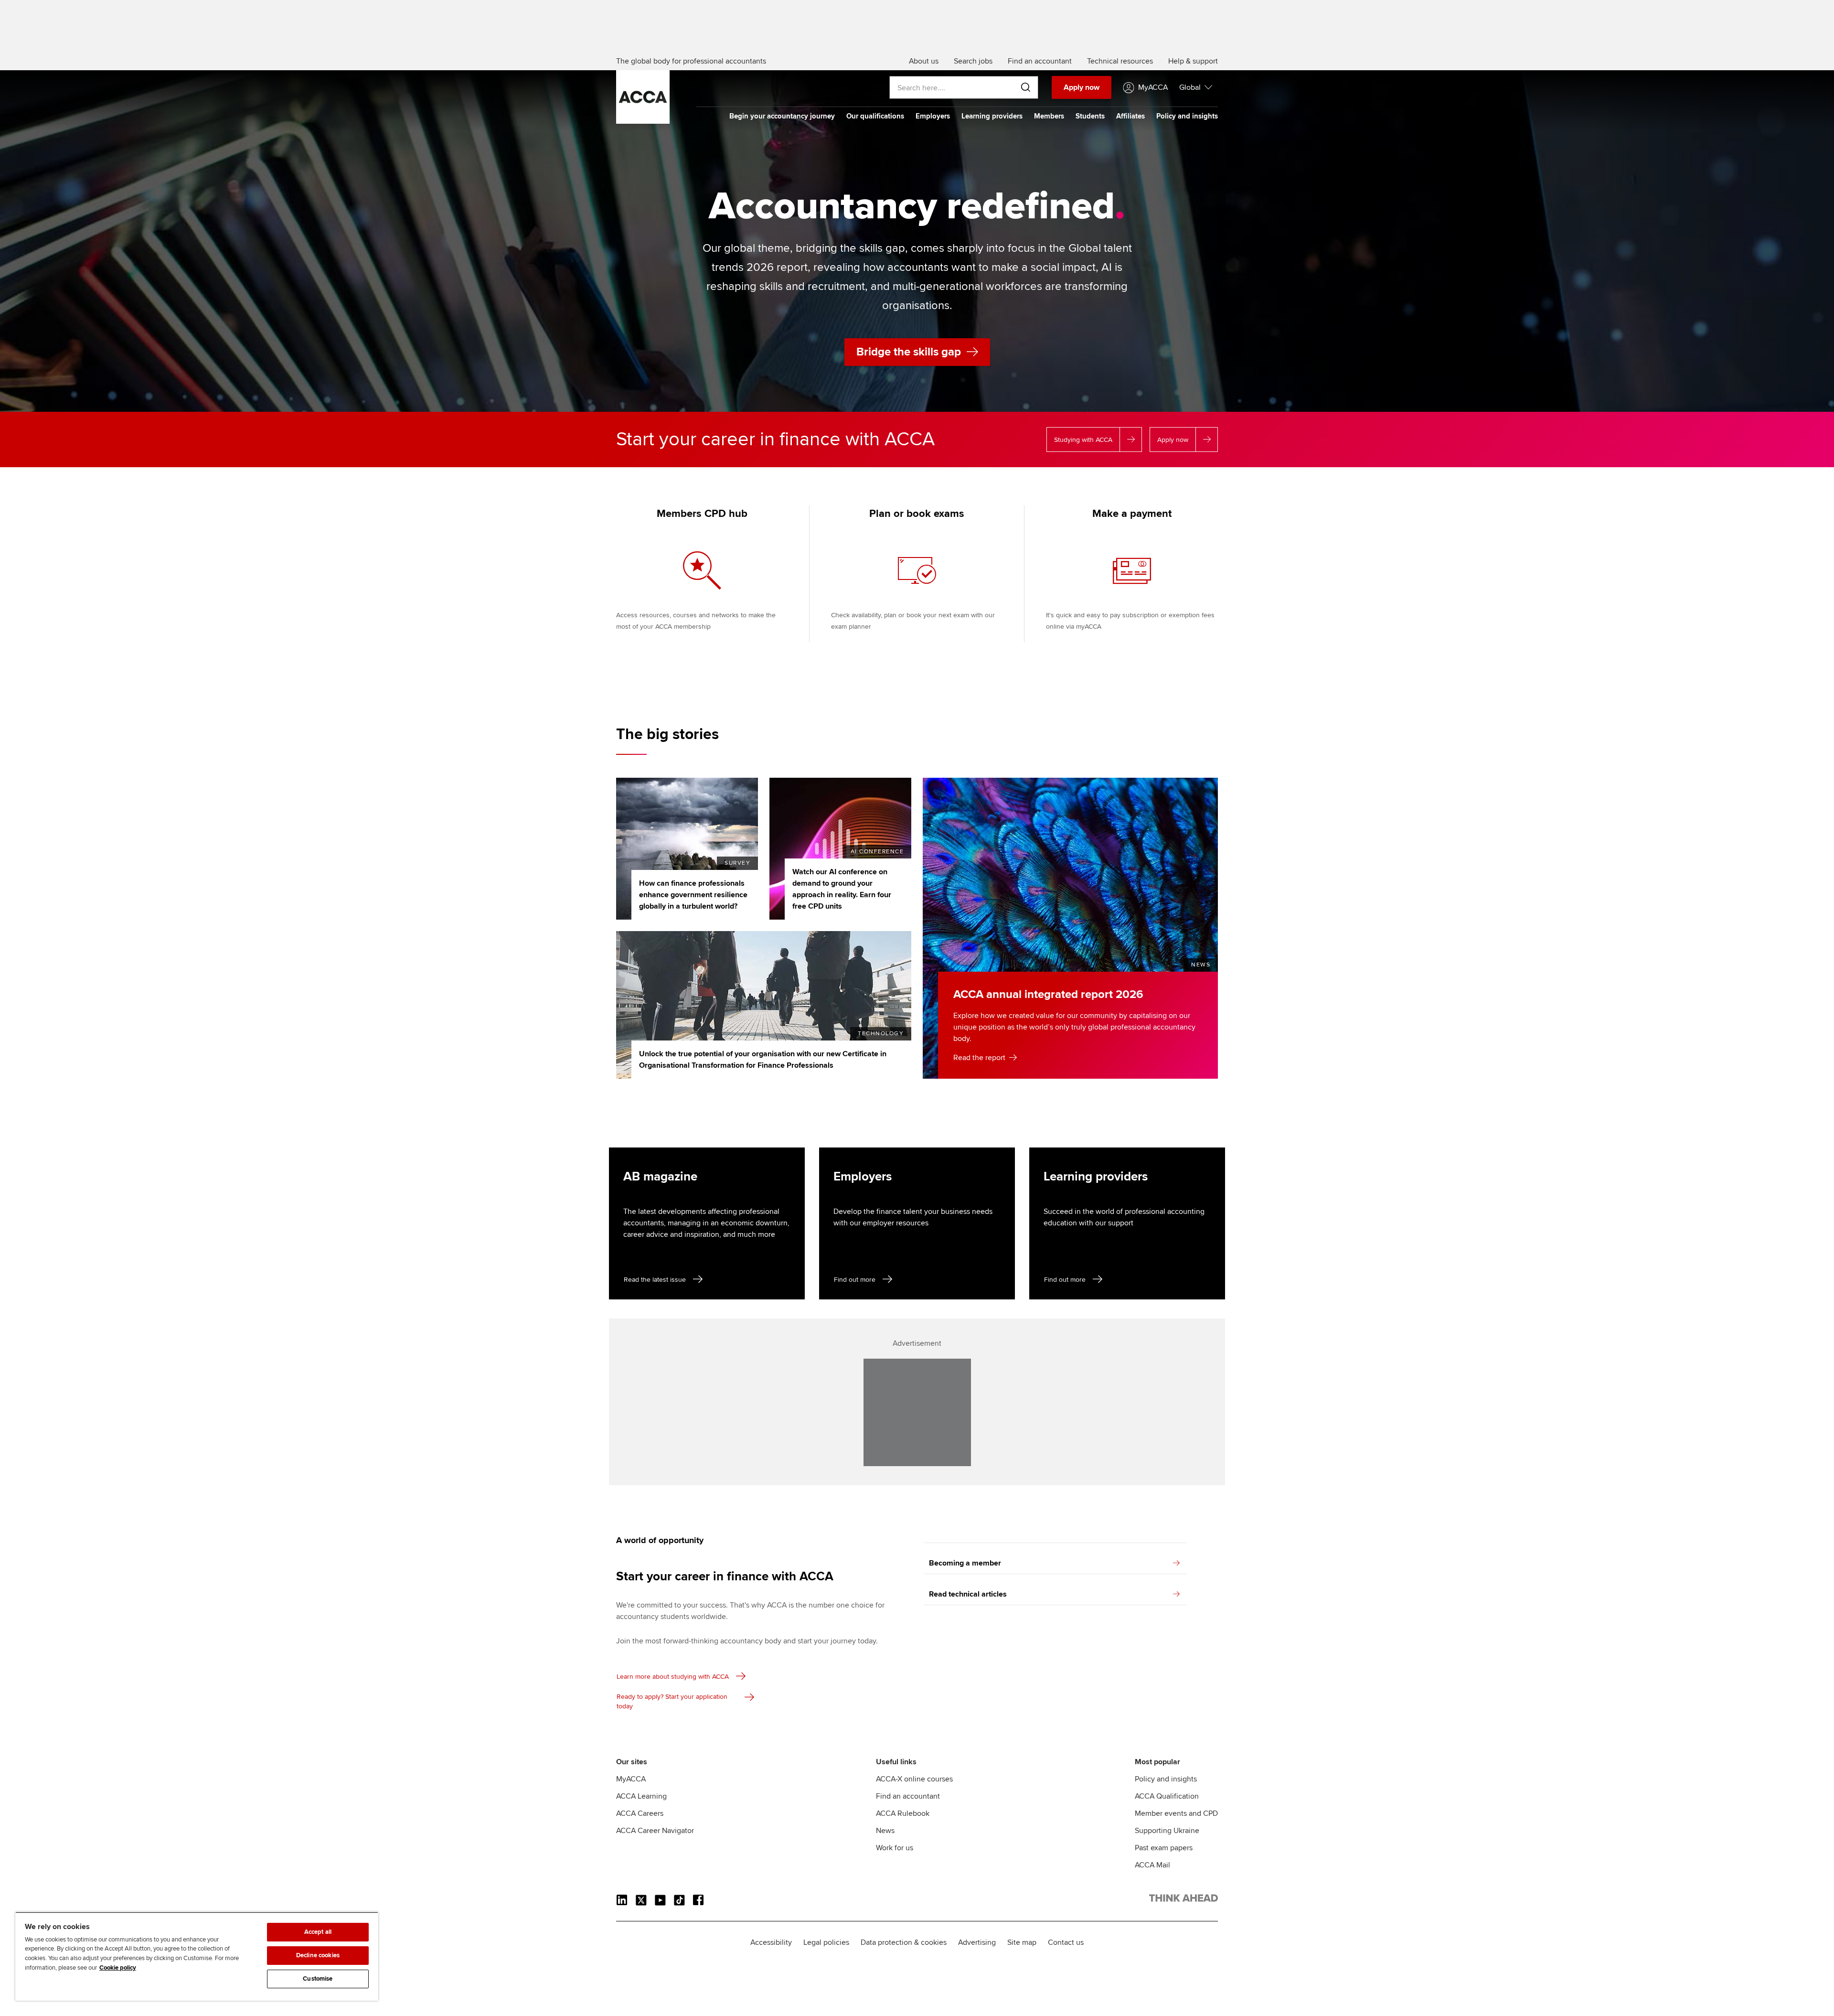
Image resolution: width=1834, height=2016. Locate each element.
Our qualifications (875, 116)
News (885, 1831)
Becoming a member (965, 1563)
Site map (1022, 1942)
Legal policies (826, 1942)
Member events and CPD (1176, 1813)
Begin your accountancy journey (782, 116)
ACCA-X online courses (914, 1779)
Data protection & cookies (904, 1942)
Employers (933, 116)
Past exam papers (1164, 1848)
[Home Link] (1184, 1900)
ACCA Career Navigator (655, 1831)
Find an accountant (908, 1796)
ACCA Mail (1152, 1865)
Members (1049, 116)
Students (1090, 116)
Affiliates (1130, 116)
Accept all (318, 1932)
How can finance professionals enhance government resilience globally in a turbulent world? (693, 895)
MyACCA (631, 1779)
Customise (318, 1979)
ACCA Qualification (1167, 1796)
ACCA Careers (640, 1813)
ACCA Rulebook (903, 1813)
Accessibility (771, 1942)
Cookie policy (118, 1968)
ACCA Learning (641, 1796)
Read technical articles (968, 1594)
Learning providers (992, 116)
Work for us (895, 1848)
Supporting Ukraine (1167, 1831)
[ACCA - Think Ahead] (643, 121)
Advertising (977, 1942)
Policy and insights (1187, 116)
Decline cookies (318, 1955)
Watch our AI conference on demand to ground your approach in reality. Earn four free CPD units (842, 889)
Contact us (1066, 1942)
